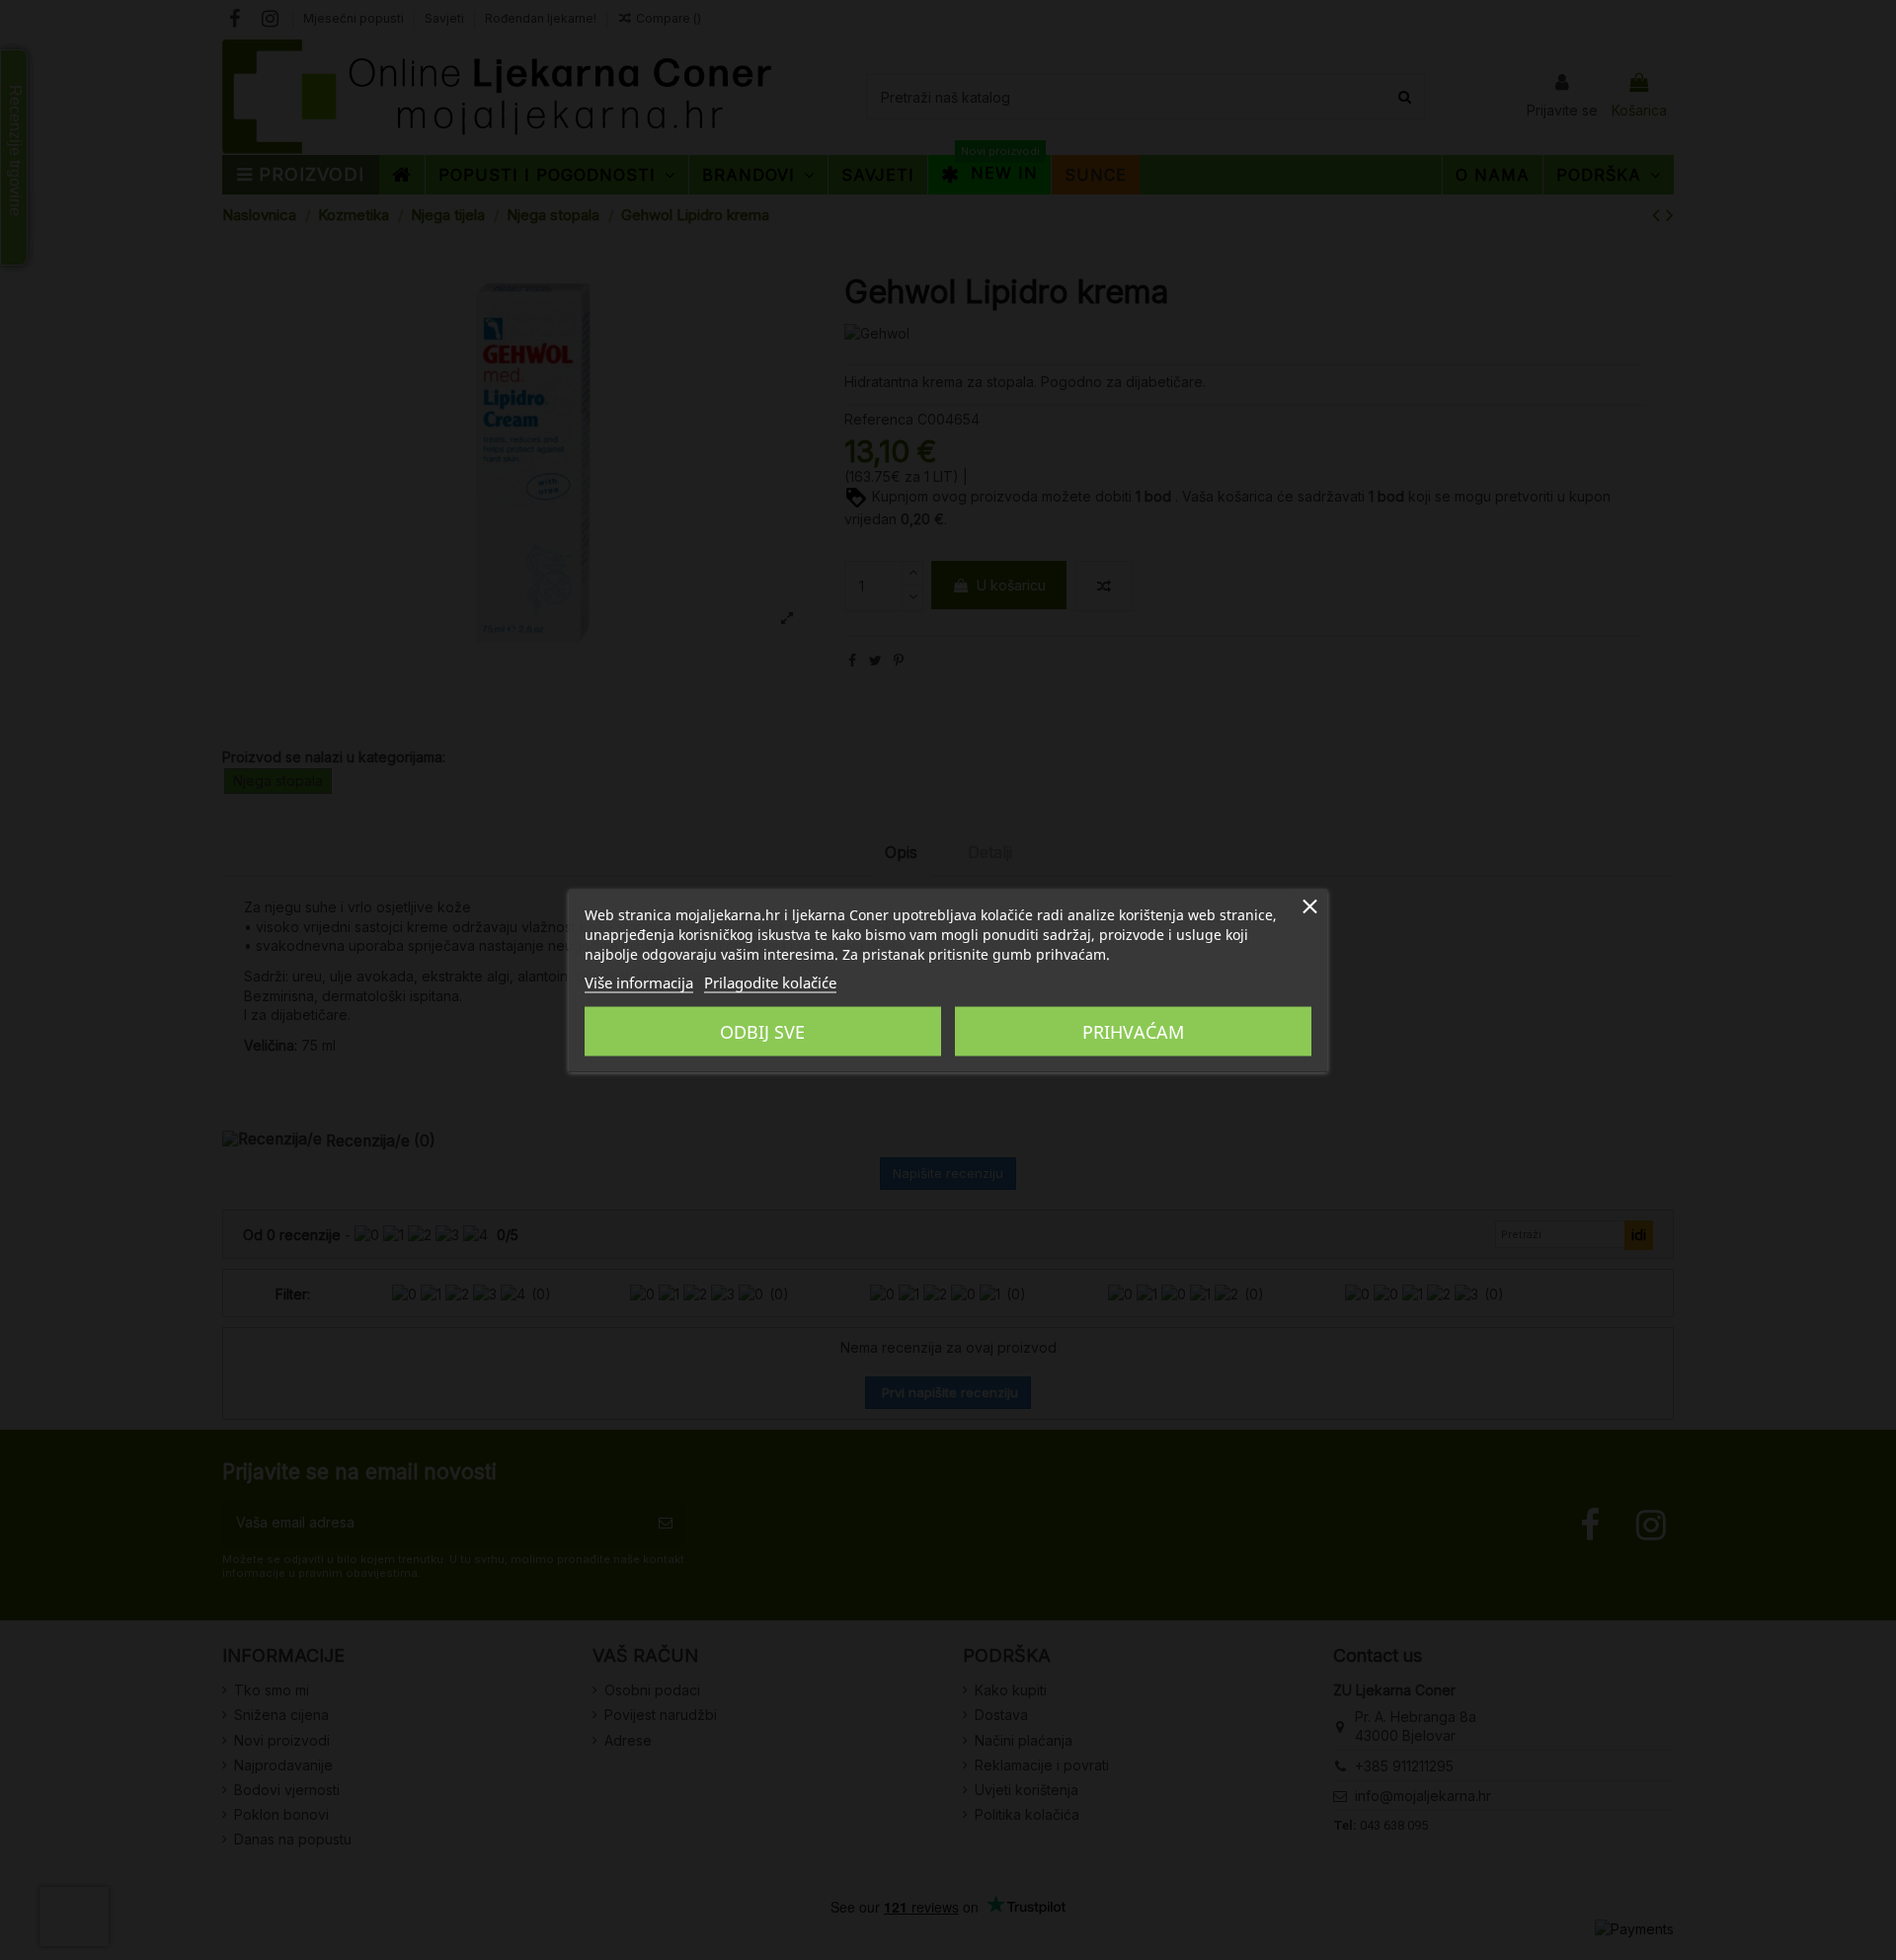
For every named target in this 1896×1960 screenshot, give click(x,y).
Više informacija (639, 981)
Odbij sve (762, 1031)
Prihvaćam (1133, 1031)
